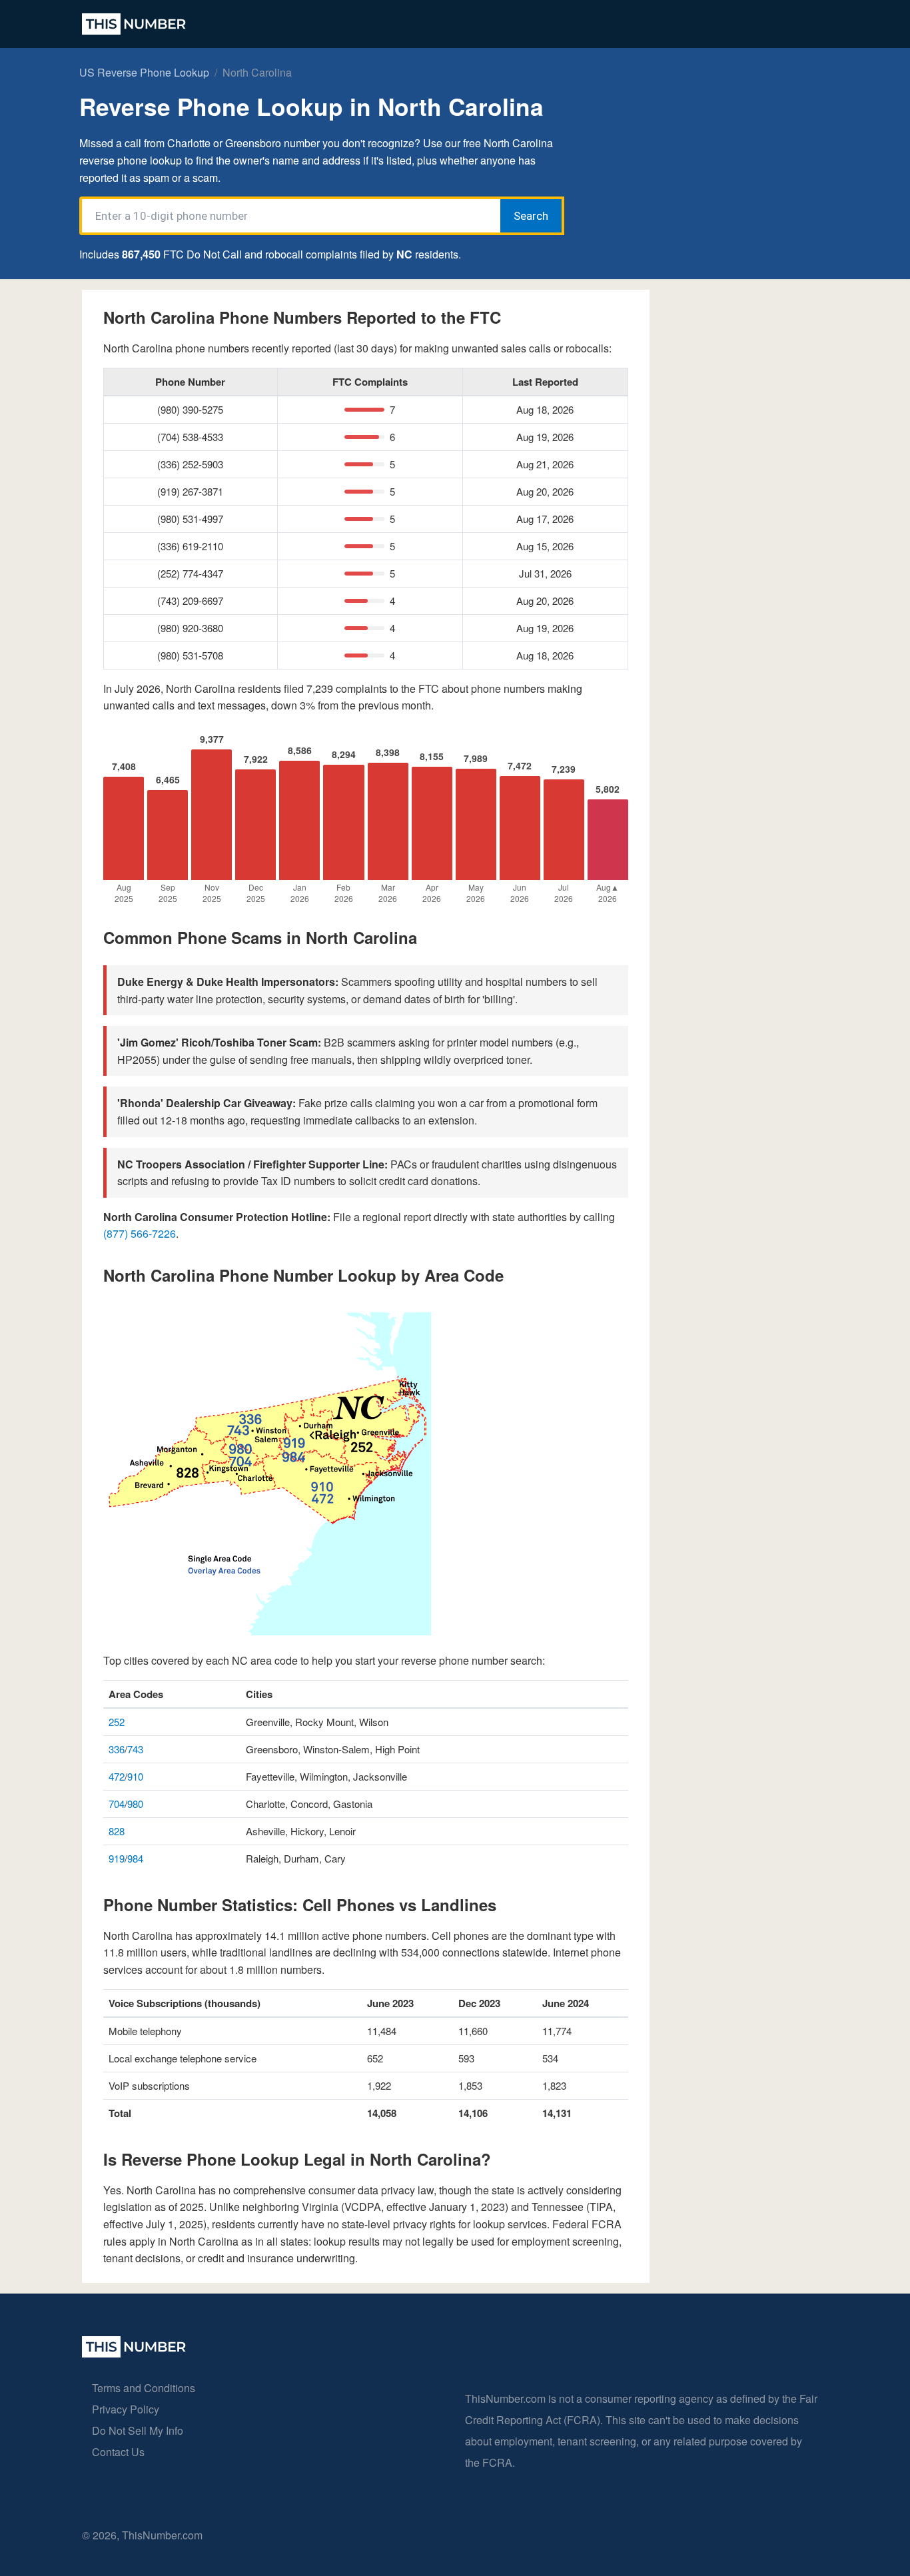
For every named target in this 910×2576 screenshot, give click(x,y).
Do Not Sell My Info (138, 2430)
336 (117, 1749)
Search (531, 216)
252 (117, 1722)
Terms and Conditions (144, 2388)
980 (135, 1804)
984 (135, 1858)
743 (135, 1749)
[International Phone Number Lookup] (134, 24)
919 (117, 1858)
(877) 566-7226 (140, 1233)
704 (117, 1804)
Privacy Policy (126, 2409)
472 (117, 1776)
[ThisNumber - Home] (134, 2353)
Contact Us (118, 2452)
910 (135, 1776)
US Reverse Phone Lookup (144, 72)
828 (117, 1831)
